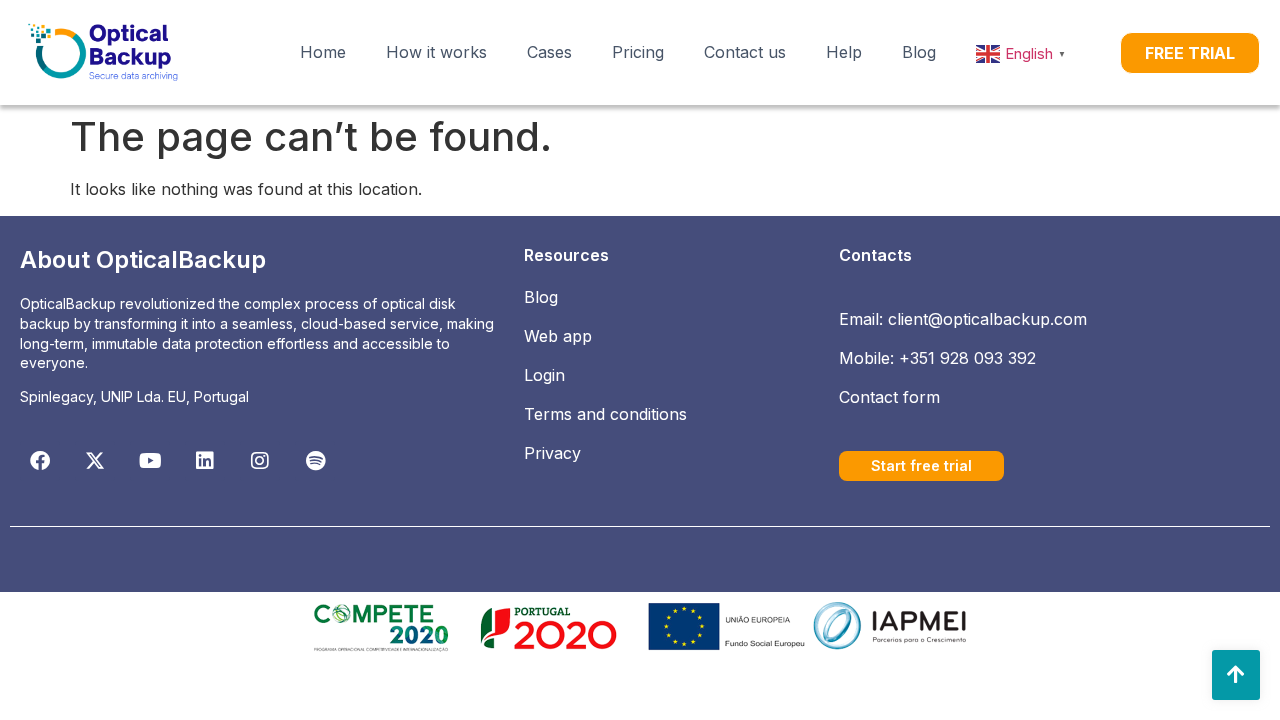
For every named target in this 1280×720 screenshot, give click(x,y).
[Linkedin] (205, 461)
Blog (919, 52)
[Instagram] (260, 461)
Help (844, 52)
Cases (549, 52)
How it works (436, 52)
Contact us (745, 52)
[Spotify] (315, 461)
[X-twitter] (95, 461)
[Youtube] (150, 461)
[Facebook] (40, 461)
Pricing (638, 52)
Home (323, 52)
